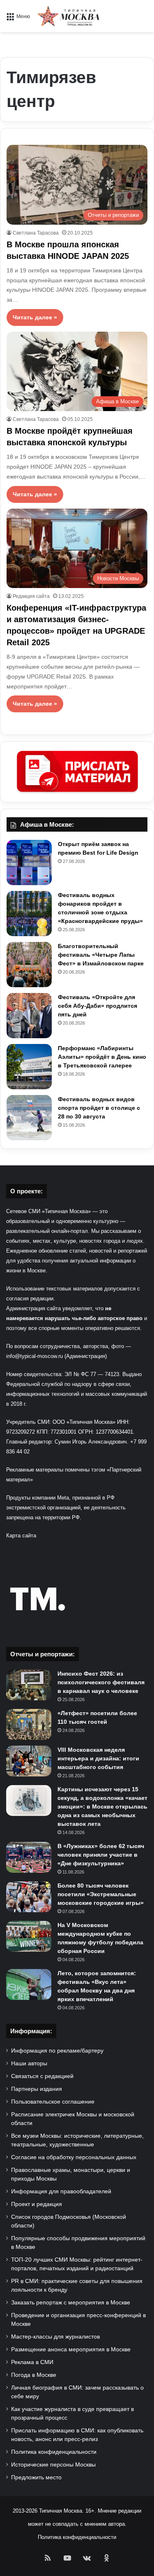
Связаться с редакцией (42, 2076)
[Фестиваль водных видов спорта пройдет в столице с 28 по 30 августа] (29, 1118)
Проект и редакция (37, 2204)
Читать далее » (35, 317)
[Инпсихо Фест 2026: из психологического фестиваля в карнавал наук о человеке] (29, 1685)
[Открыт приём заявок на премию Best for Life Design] (29, 863)
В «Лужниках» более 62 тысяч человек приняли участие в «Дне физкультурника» (101, 1855)
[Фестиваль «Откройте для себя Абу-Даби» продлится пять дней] (29, 1016)
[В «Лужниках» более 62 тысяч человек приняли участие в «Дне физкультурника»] (29, 1857)
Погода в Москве (34, 2375)
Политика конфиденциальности (54, 2452)
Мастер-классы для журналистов (55, 2337)
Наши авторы (29, 2063)
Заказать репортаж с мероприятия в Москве (71, 2303)
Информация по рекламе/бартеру (57, 2051)
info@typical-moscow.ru (35, 1356)
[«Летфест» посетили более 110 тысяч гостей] (29, 1724)
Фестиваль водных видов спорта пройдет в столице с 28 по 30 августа (99, 1108)
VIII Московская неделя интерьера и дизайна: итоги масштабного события (98, 1758)
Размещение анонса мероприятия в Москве (71, 2349)
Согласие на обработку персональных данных (74, 2157)
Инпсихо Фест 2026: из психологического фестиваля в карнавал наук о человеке (101, 1682)
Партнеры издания (37, 2089)
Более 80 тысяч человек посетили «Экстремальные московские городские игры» (101, 1894)
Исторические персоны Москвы (53, 2465)
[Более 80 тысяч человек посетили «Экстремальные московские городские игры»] (29, 1897)
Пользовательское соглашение (53, 2102)
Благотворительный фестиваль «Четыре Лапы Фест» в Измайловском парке (101, 955)
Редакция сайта (31, 596)
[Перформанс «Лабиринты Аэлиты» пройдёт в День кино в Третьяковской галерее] (29, 1067)
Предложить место (36, 2477)
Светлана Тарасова (36, 233)
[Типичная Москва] (69, 16)
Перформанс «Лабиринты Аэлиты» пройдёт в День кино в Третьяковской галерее (102, 1057)
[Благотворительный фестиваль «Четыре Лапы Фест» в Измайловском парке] (29, 965)
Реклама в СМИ (32, 2362)
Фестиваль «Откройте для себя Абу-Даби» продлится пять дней (98, 1006)
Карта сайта (21, 1536)
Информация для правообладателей (61, 2191)
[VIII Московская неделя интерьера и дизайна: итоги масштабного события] (29, 1761)
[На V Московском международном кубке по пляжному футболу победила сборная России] (29, 1936)
